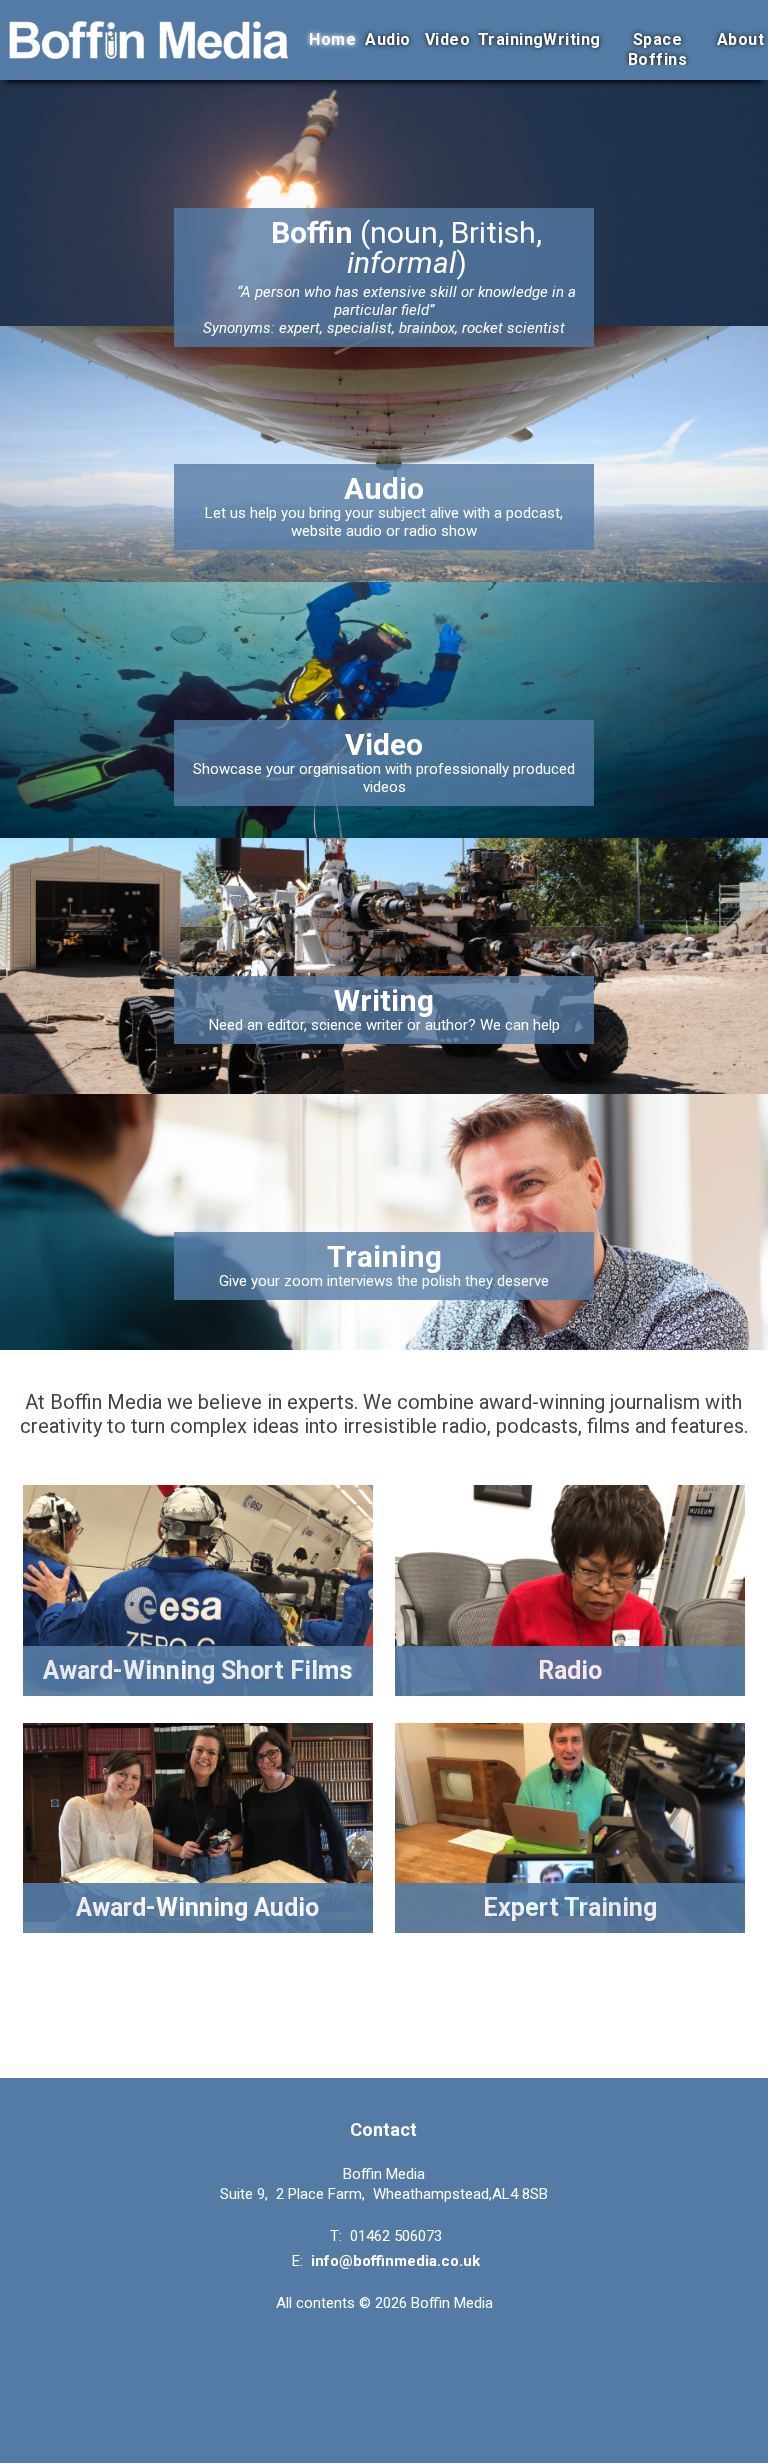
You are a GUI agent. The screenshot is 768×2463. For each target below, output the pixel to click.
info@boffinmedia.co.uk (395, 2261)
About (741, 39)
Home (332, 39)
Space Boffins (658, 49)
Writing (572, 39)
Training (511, 39)
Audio (388, 39)
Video (448, 39)
